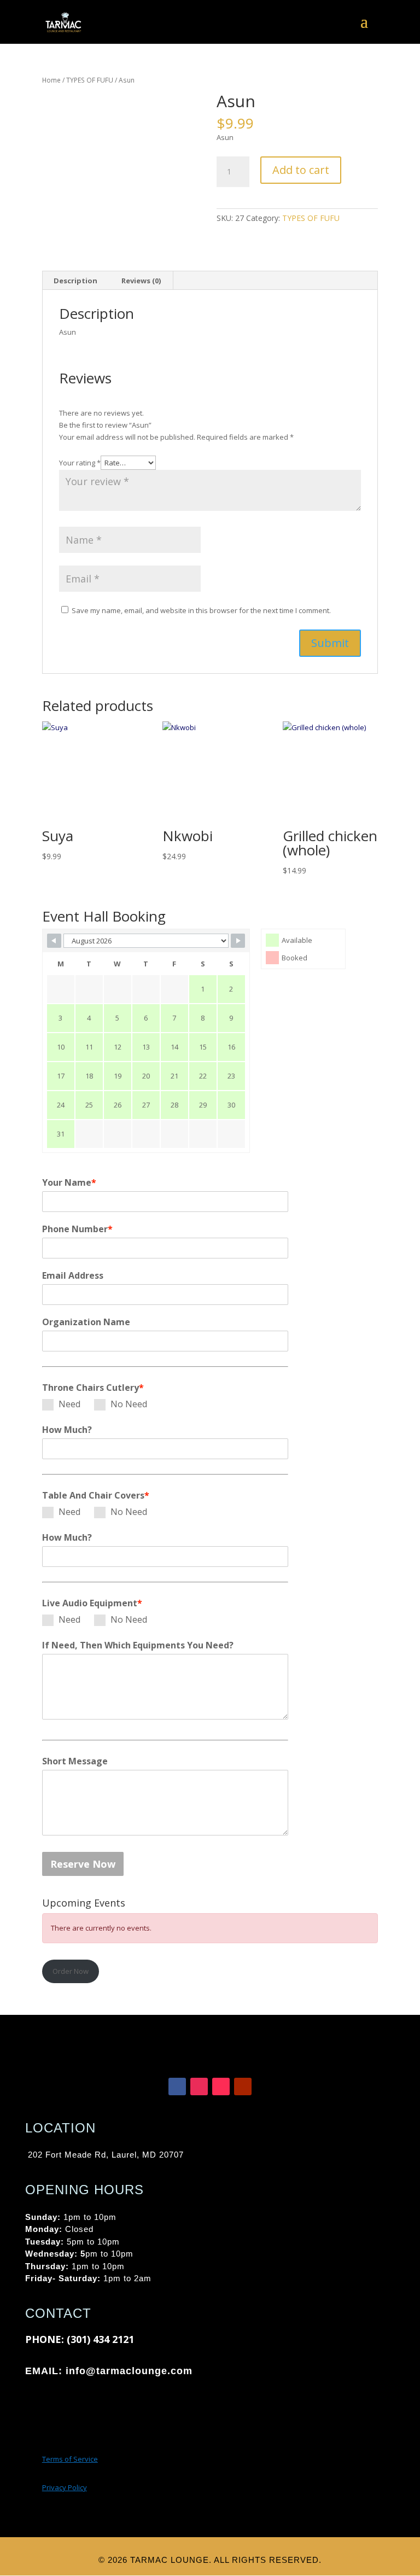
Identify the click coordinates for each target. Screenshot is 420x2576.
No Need (129, 1404)
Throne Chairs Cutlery (93, 1388)
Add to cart (301, 170)
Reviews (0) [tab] (141, 281)
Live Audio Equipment (92, 1603)
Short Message (75, 1761)
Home (51, 80)
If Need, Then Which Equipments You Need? (138, 1645)
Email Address (73, 1275)
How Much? (67, 1430)
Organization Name (86, 1322)
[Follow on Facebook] (177, 2087)
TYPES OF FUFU (90, 80)
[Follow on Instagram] (199, 2087)
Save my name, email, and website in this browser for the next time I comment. (201, 610)
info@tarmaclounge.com (123, 2371)
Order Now (71, 1971)
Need (69, 1404)
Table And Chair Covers (96, 1495)
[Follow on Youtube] (243, 2087)
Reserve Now (83, 1864)
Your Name (69, 1182)
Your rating (80, 463)
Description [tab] (75, 281)
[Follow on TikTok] (221, 2087)
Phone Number (77, 1229)
